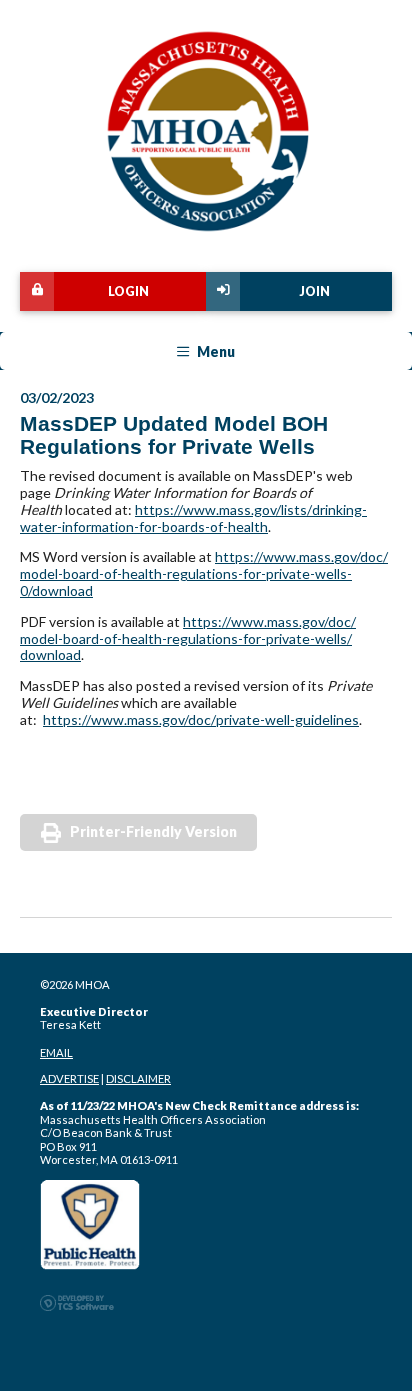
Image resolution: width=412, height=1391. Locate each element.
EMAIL (56, 1052)
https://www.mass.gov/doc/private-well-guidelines (201, 719)
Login (128, 291)
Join (314, 291)
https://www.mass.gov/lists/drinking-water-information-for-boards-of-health (193, 518)
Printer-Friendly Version (153, 831)
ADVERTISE (69, 1078)
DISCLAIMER (138, 1078)
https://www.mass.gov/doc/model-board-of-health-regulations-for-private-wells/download (188, 638)
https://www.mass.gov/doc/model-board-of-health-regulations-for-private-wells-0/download (204, 573)
